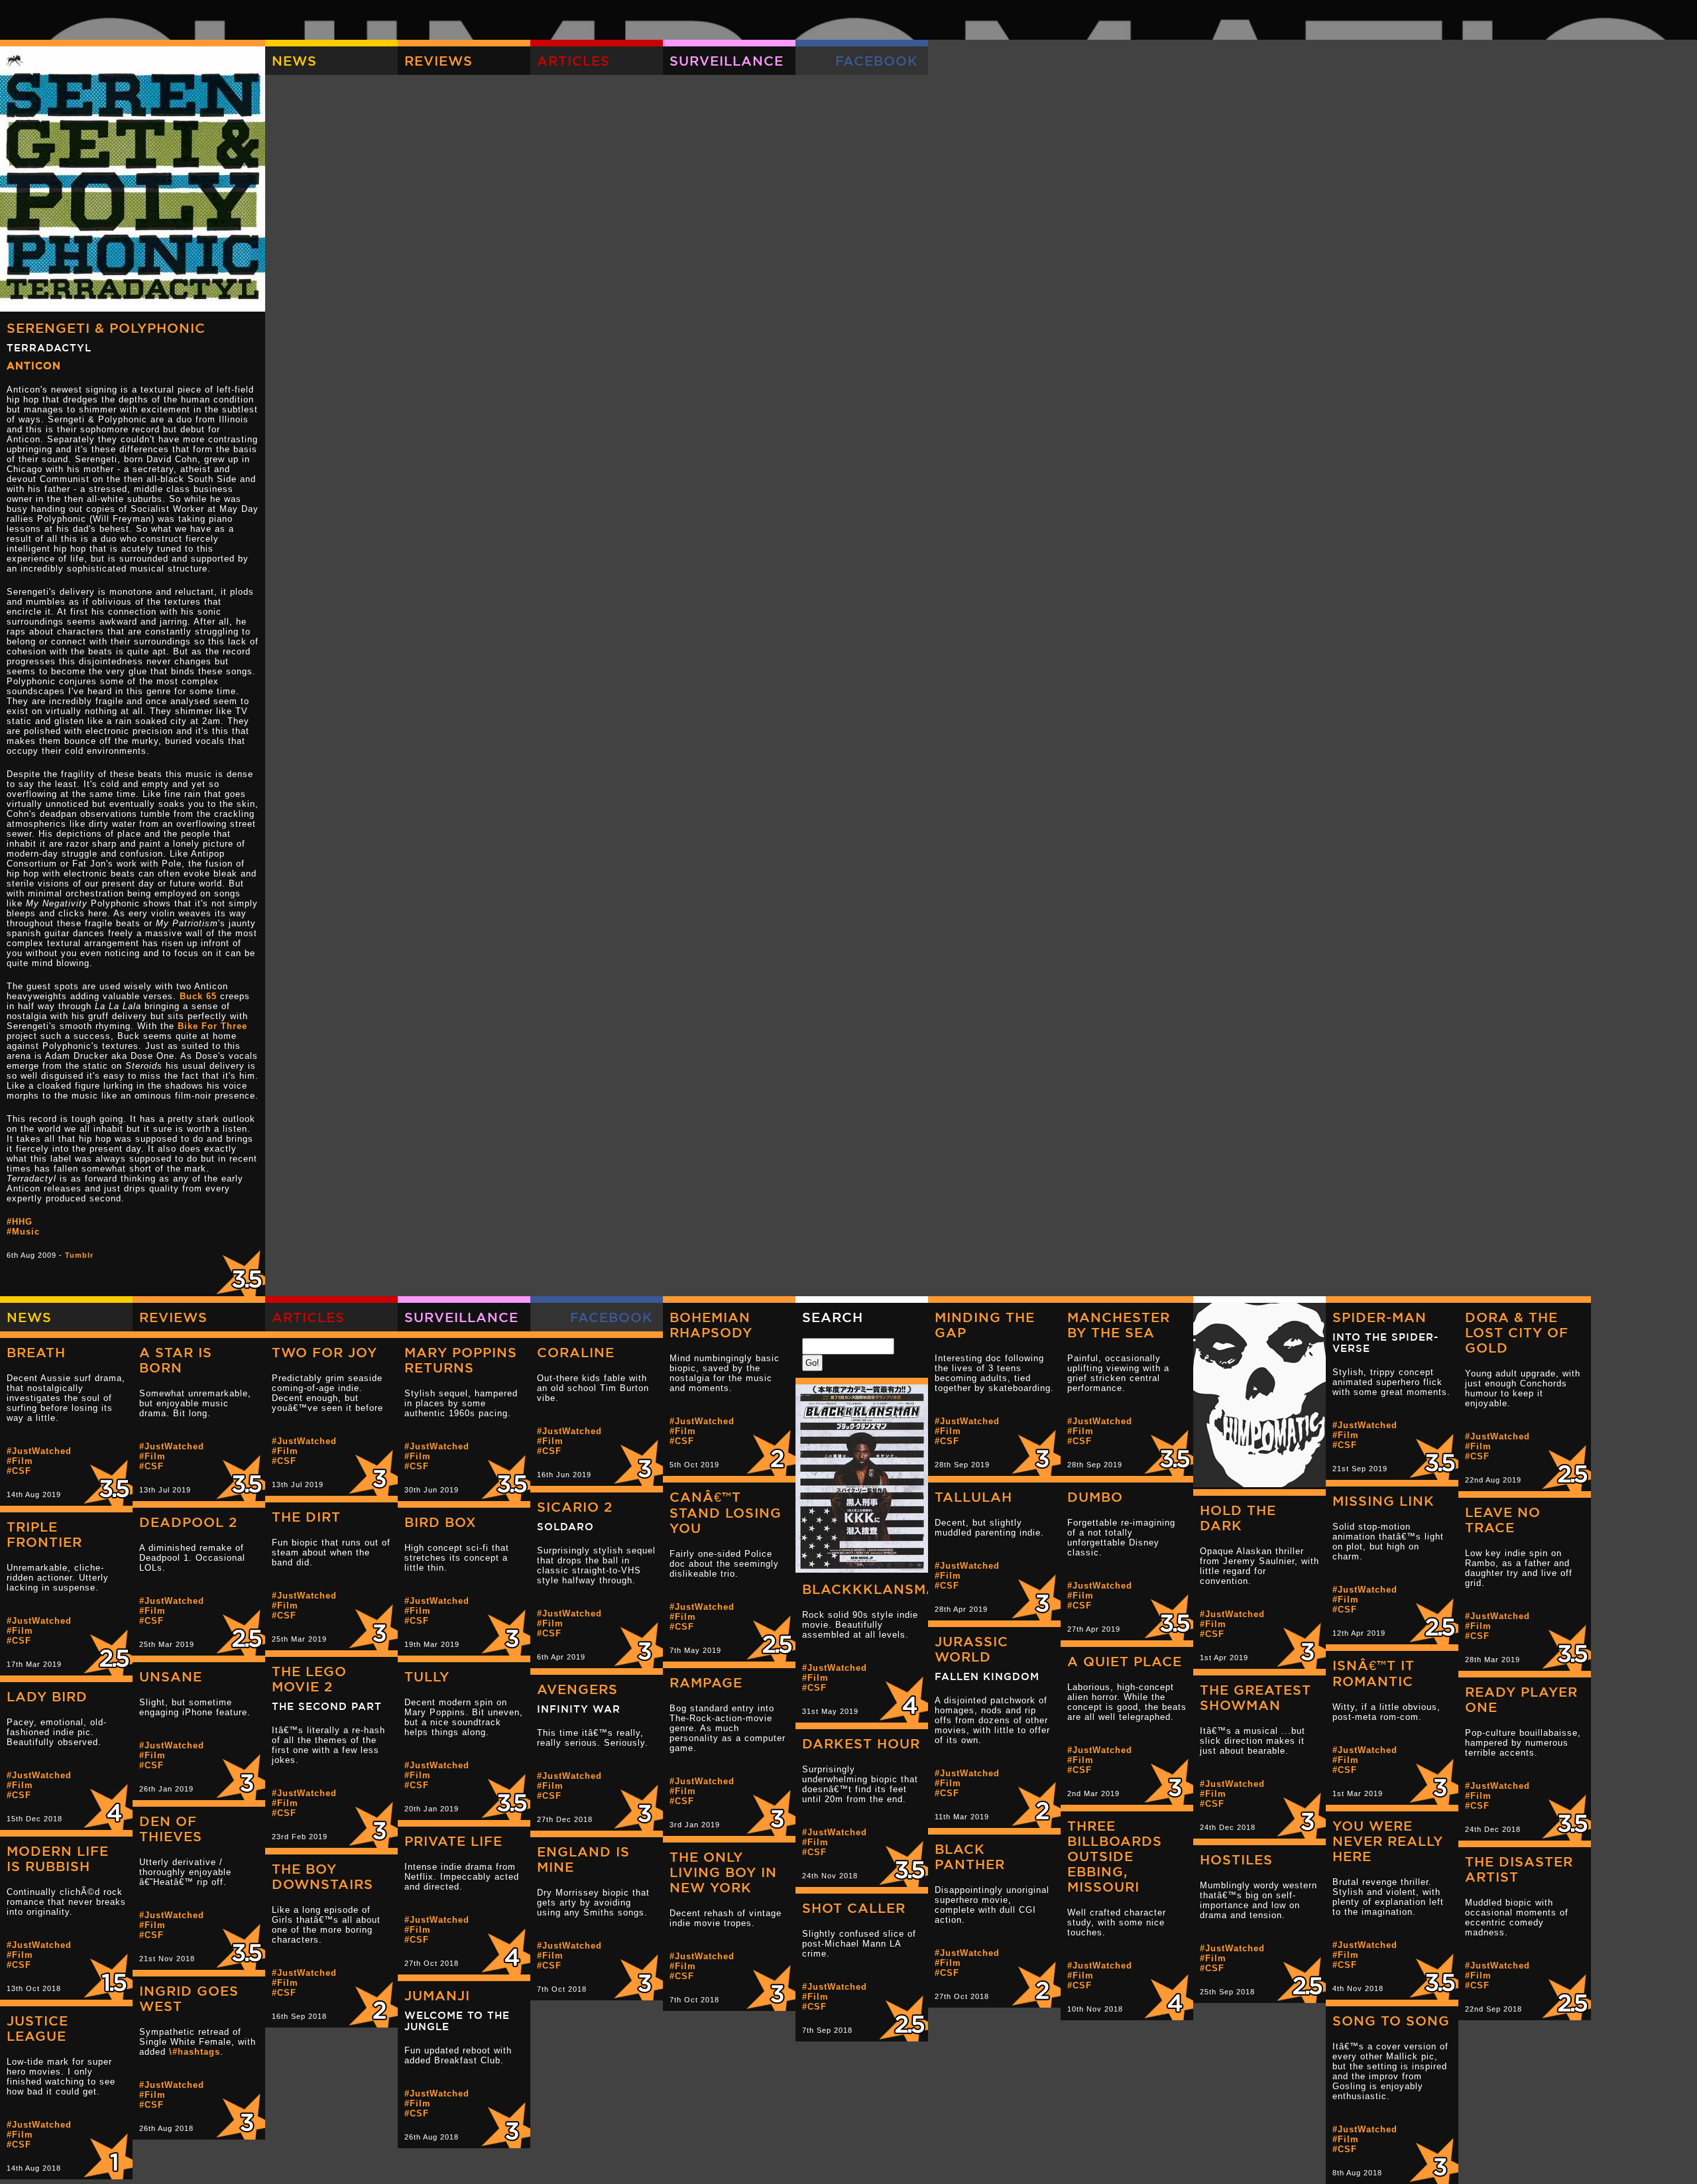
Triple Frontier (44, 1534)
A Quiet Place (1125, 1661)
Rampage (706, 1682)
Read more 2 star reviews (769, 1449)
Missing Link (1383, 1501)
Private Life (453, 1841)
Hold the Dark (1238, 1518)
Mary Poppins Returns (461, 1360)
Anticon (34, 366)
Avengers (577, 1689)
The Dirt (306, 1517)
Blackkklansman (875, 1589)
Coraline (576, 1352)
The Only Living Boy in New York (723, 1872)
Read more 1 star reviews (106, 2153)
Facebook (877, 61)
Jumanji (437, 1995)
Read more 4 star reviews (902, 1696)
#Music (23, 1232)
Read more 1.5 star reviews (106, 1973)
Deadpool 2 (188, 1522)
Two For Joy (324, 1352)
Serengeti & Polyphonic (106, 328)
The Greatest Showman (1256, 1697)
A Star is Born (176, 1360)
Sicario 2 (575, 1507)
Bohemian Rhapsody (711, 1325)
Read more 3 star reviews (1034, 1449)
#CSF (682, 1441)
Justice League (37, 2028)
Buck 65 (198, 996)
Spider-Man (1379, 1317)
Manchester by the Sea (1119, 1325)
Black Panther (970, 1856)
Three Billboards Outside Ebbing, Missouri (1115, 1856)
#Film (683, 1431)
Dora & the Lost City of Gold (1517, 1332)
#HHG (20, 1222)
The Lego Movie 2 (309, 1679)
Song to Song (1391, 2021)
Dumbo (1095, 1497)
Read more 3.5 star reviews (1167, 1449)
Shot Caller (854, 1908)
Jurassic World (971, 1649)
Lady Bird (47, 1696)
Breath (36, 1352)
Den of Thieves (171, 1829)
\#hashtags (195, 2052)
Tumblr (79, 1255)
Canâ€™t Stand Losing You (726, 1512)
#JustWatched (702, 1421)
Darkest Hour (861, 1743)
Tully (427, 1676)
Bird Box (440, 1522)
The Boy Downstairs (322, 1876)
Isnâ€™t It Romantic (1374, 1673)
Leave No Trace (1503, 1520)
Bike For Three (212, 1026)
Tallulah (973, 1497)
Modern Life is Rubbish (58, 1858)
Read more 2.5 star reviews (1564, 1465)
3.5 (239, 1270)
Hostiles (1236, 1859)
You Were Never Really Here (1388, 1841)
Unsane (171, 1676)
